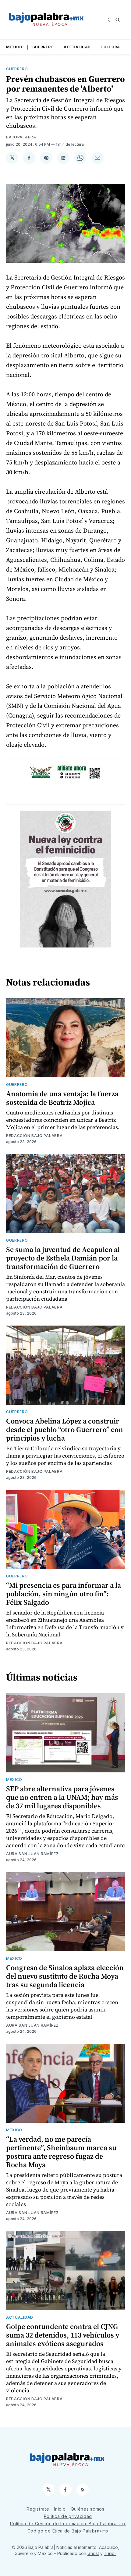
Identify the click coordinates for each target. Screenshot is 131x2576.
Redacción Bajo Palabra (34, 1136)
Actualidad (77, 47)
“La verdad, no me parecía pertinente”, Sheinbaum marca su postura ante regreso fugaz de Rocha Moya (61, 2152)
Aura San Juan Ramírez (32, 1854)
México (14, 47)
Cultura (110, 47)
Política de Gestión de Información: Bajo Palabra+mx (68, 2524)
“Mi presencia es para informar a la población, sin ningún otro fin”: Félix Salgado (64, 1594)
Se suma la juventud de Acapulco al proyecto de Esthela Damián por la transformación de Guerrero (63, 1258)
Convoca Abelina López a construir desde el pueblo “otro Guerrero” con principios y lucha (65, 1429)
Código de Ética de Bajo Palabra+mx (68, 2531)
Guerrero (43, 47)
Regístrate (38, 2509)
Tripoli (110, 2553)
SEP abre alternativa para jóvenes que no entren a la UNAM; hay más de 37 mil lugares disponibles (62, 1797)
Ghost (93, 2553)
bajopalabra (21, 137)
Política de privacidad (68, 2516)
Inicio (60, 2509)
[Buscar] (118, 20)
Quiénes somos (88, 2509)
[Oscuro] (110, 20)
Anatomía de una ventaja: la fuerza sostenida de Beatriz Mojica (62, 1098)
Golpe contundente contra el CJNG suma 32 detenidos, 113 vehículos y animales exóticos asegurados (63, 2335)
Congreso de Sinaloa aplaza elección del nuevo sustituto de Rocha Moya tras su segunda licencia (65, 1976)
